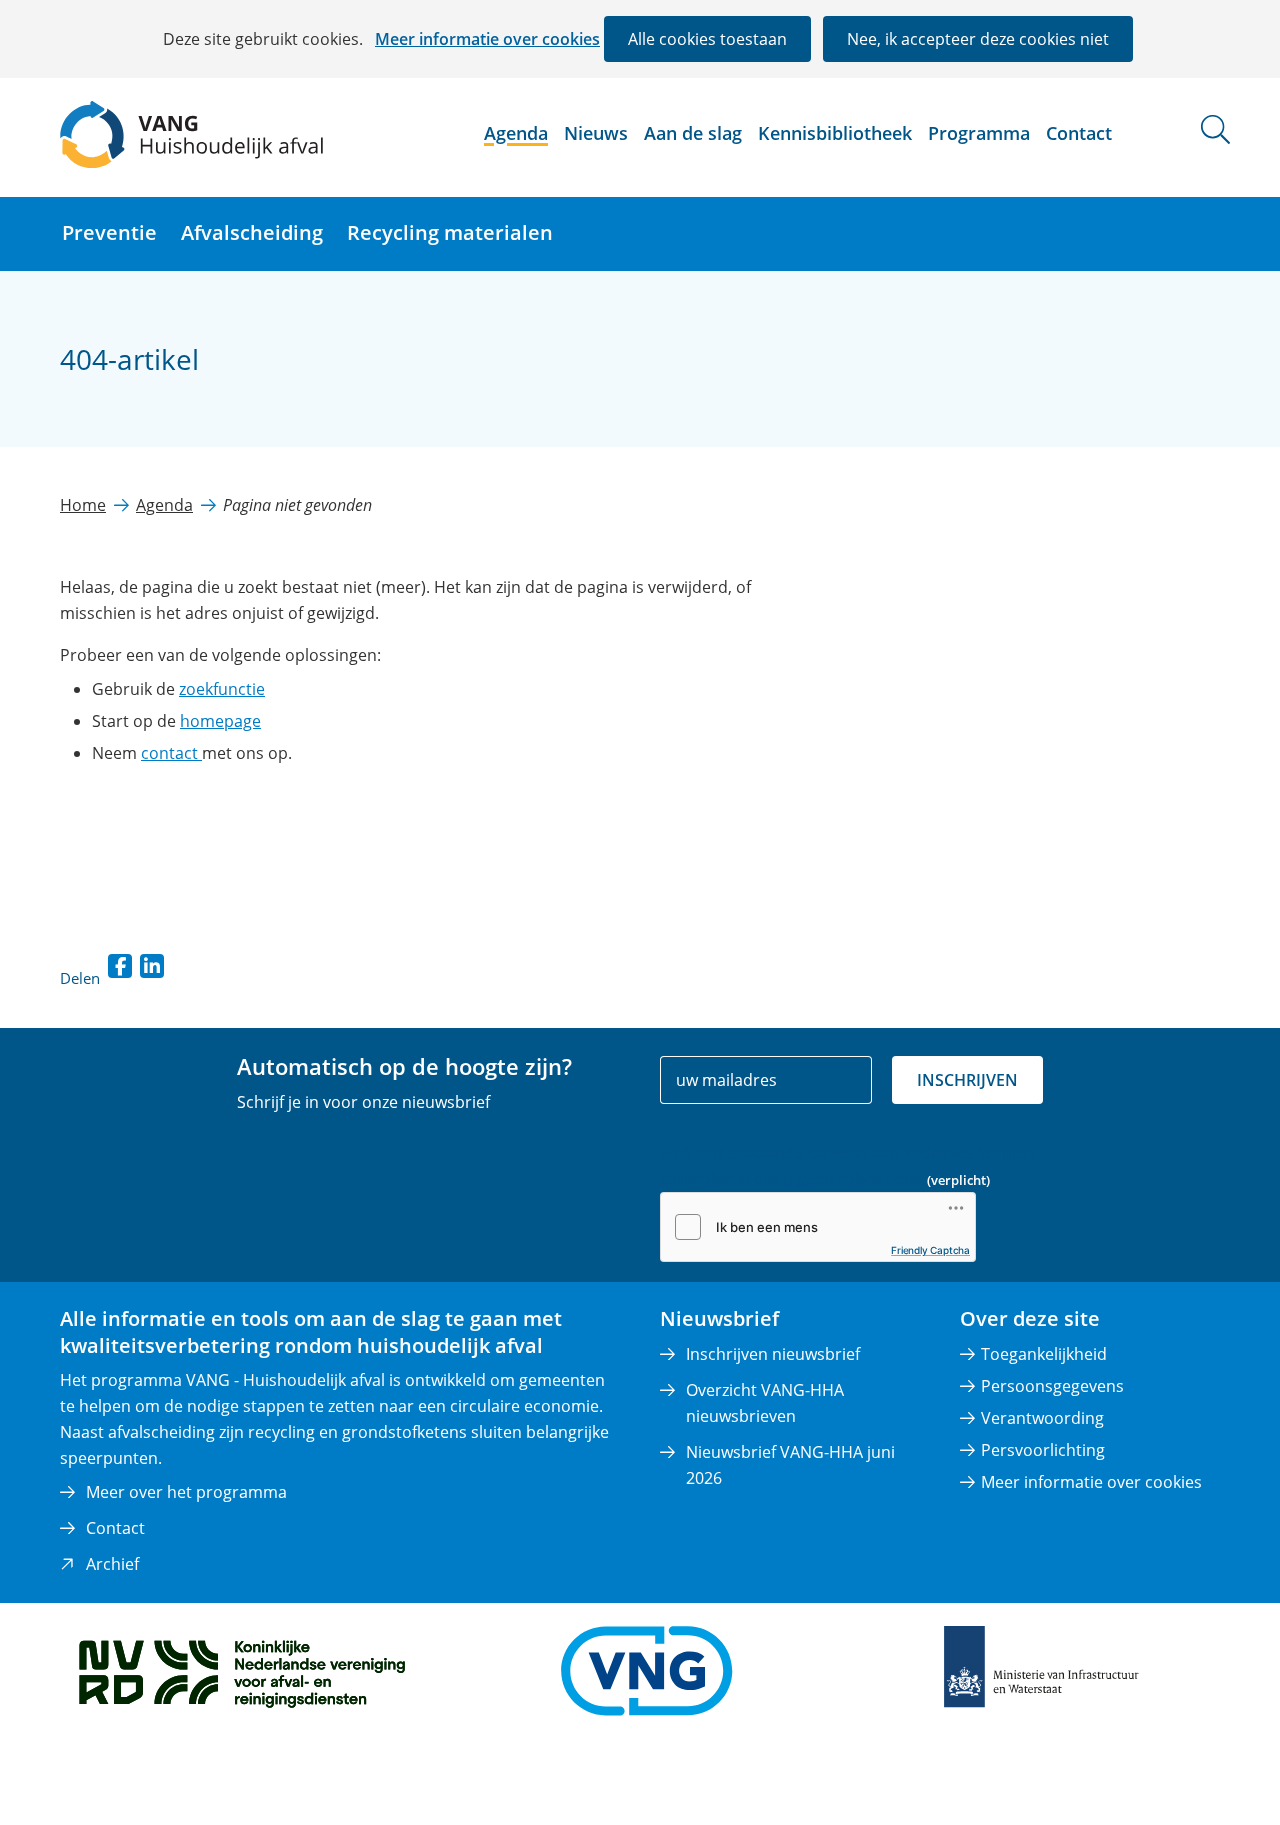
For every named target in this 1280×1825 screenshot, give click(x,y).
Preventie (109, 232)
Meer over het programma (186, 1492)
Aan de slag (693, 133)
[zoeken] (1215, 129)
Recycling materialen (450, 232)
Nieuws (596, 133)
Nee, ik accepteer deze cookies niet (978, 39)
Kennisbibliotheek (835, 133)
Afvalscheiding (252, 232)
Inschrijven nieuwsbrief (773, 1354)
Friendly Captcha (930, 1250)
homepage (220, 721)
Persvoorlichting (1043, 1450)
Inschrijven (967, 1080)
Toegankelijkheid (1044, 1354)
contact (171, 753)
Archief (112, 1564)
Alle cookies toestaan (707, 39)
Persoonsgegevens (1052, 1386)
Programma (979, 133)
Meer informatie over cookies (487, 39)
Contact (1079, 133)
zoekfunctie (222, 689)
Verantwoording (1042, 1418)
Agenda (516, 133)
